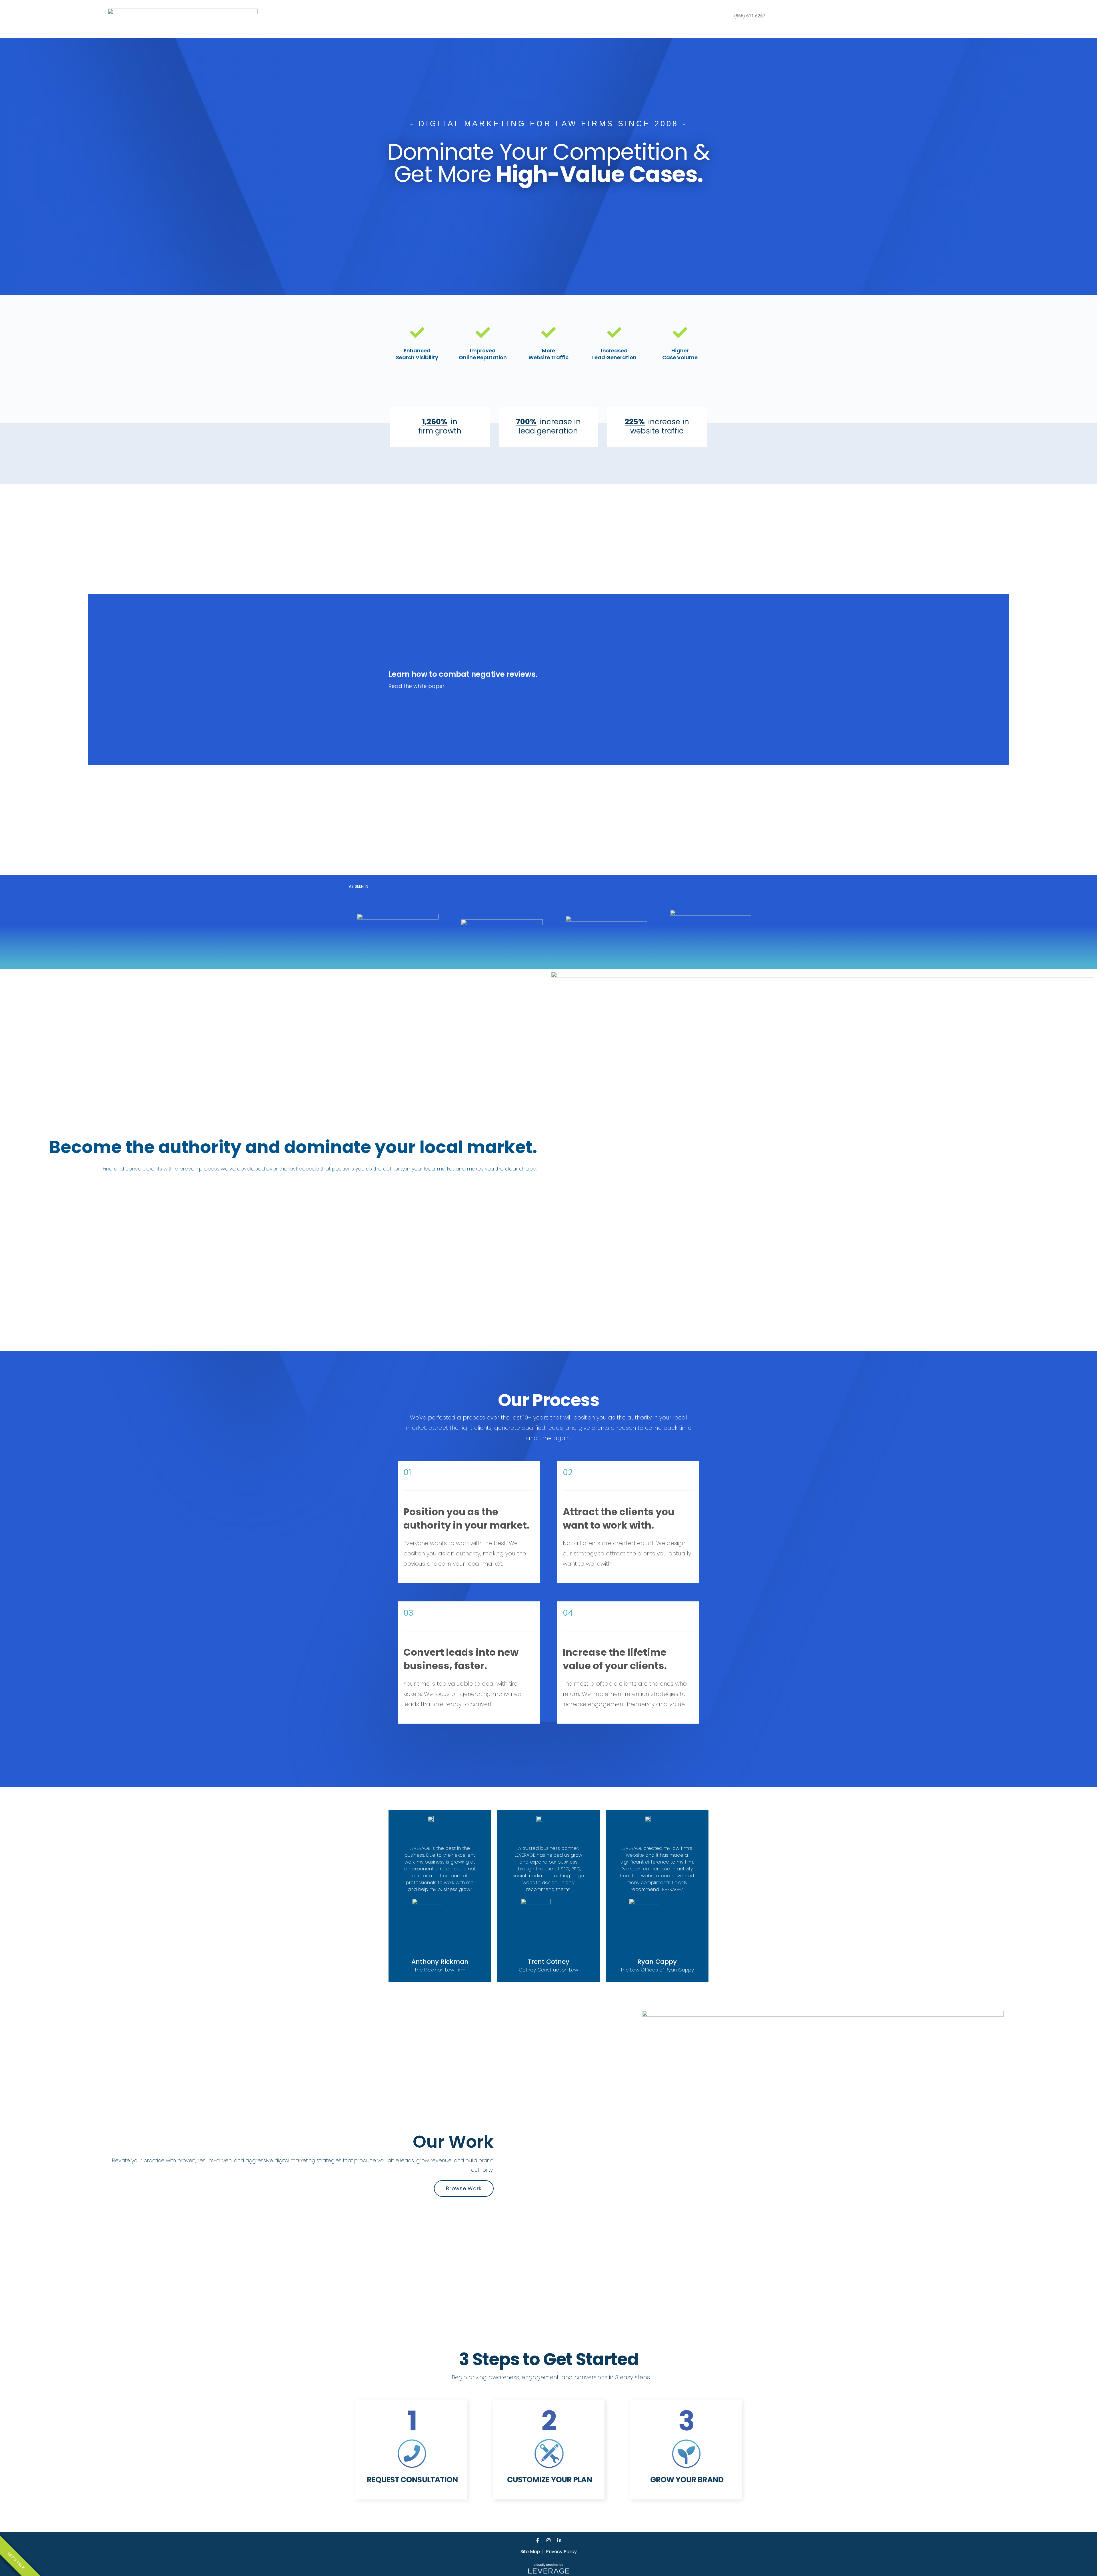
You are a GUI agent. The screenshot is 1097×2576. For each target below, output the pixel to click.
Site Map (530, 2552)
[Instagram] (548, 2540)
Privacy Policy (561, 2552)
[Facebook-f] (538, 2540)
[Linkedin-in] (559, 2540)
